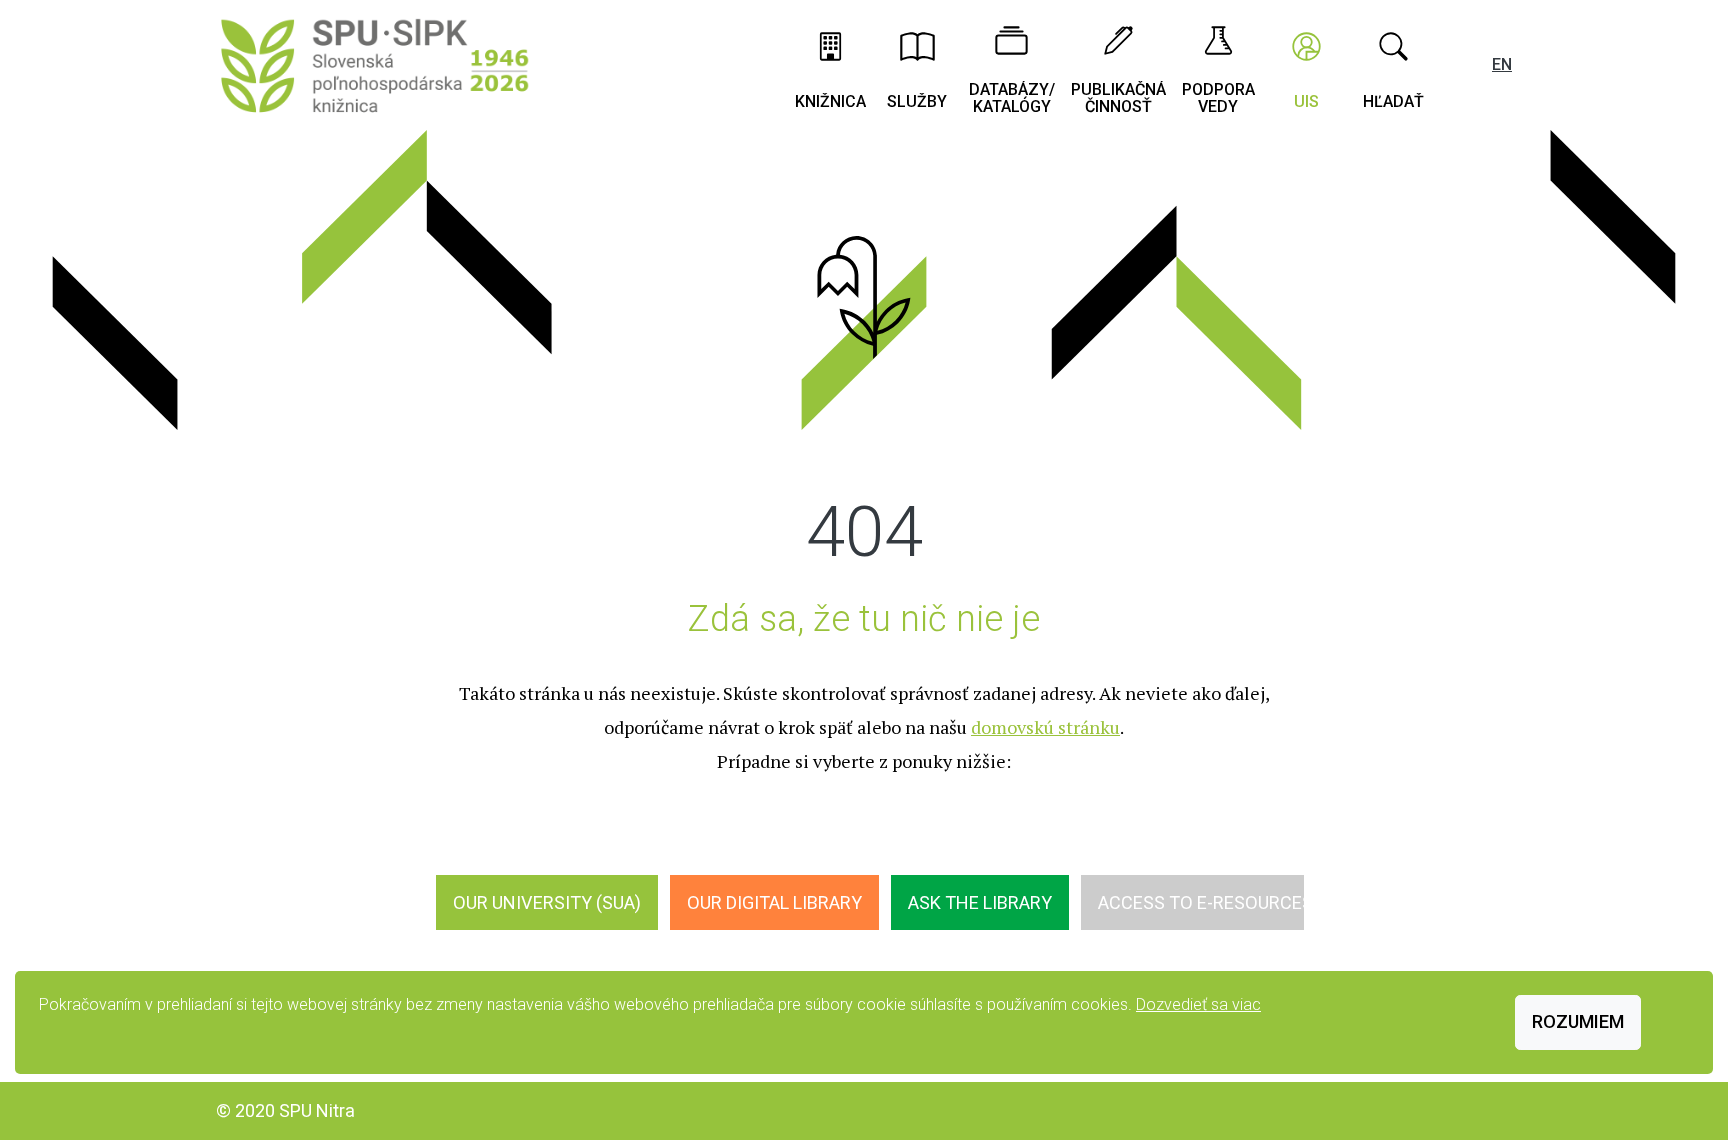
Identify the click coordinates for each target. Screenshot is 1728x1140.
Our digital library (774, 902)
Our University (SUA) (547, 902)
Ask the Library (980, 902)
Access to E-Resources (1205, 902)
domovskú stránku (1045, 727)
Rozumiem (1578, 1021)
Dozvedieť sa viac (1198, 1004)
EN (1502, 64)
